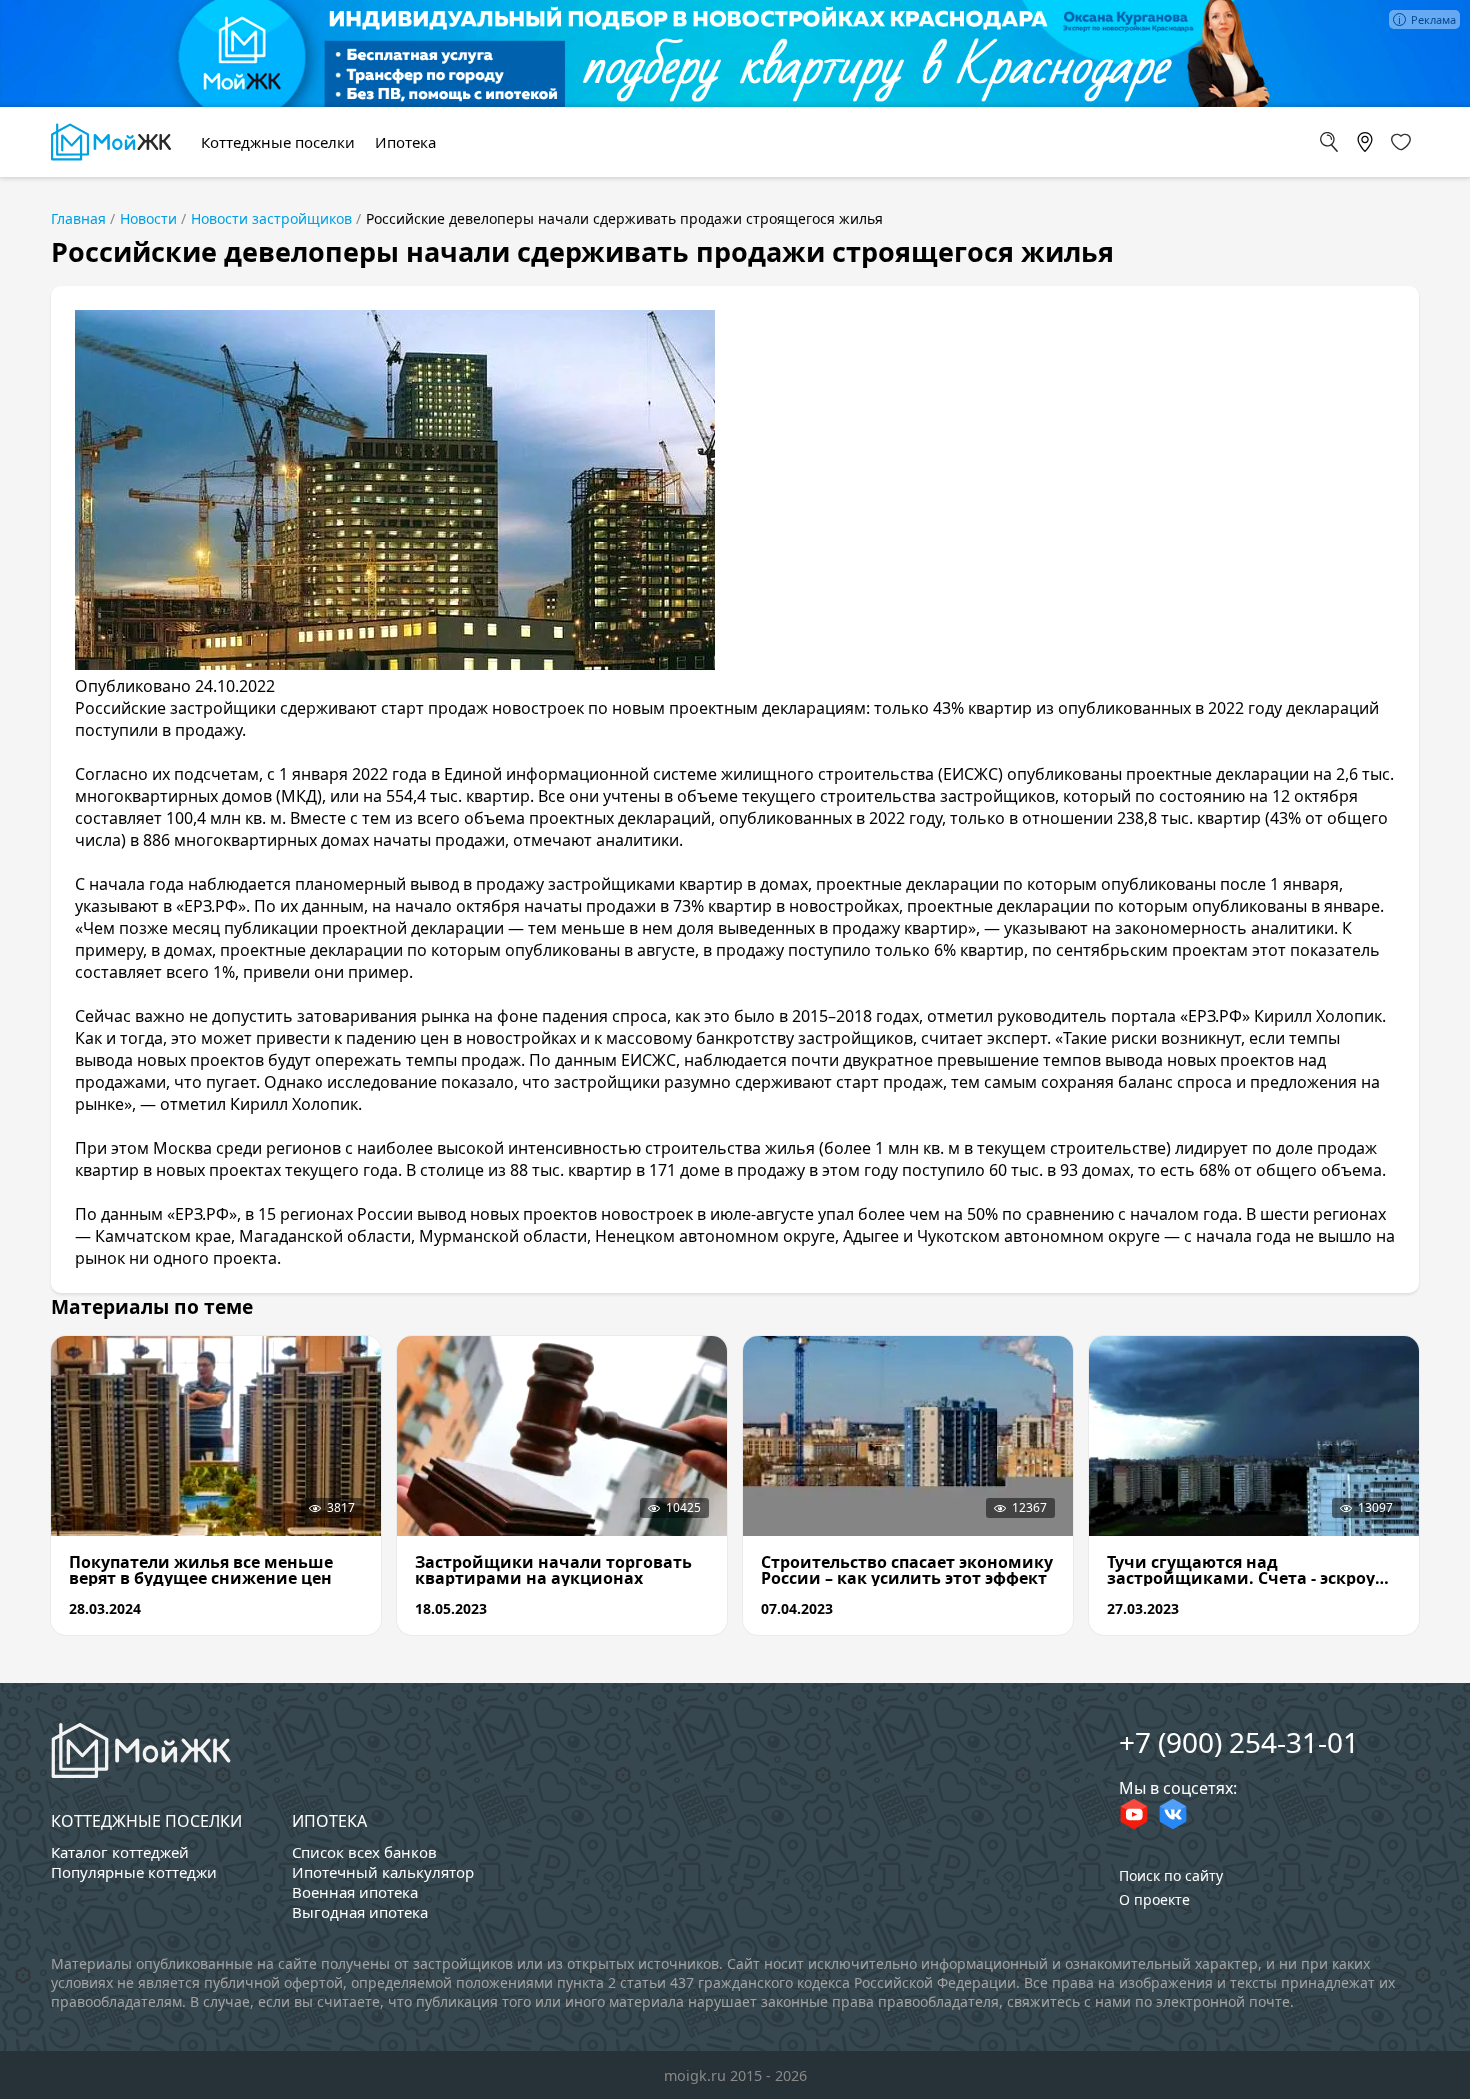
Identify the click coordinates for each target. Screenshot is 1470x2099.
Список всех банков (364, 1852)
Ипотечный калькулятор (383, 1872)
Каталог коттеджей (120, 1852)
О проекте (1154, 1899)
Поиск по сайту (1171, 1875)
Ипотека (329, 1821)
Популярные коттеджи (134, 1872)
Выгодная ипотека (360, 1912)
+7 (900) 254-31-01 (1239, 1742)
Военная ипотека (355, 1892)
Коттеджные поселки (146, 1821)
